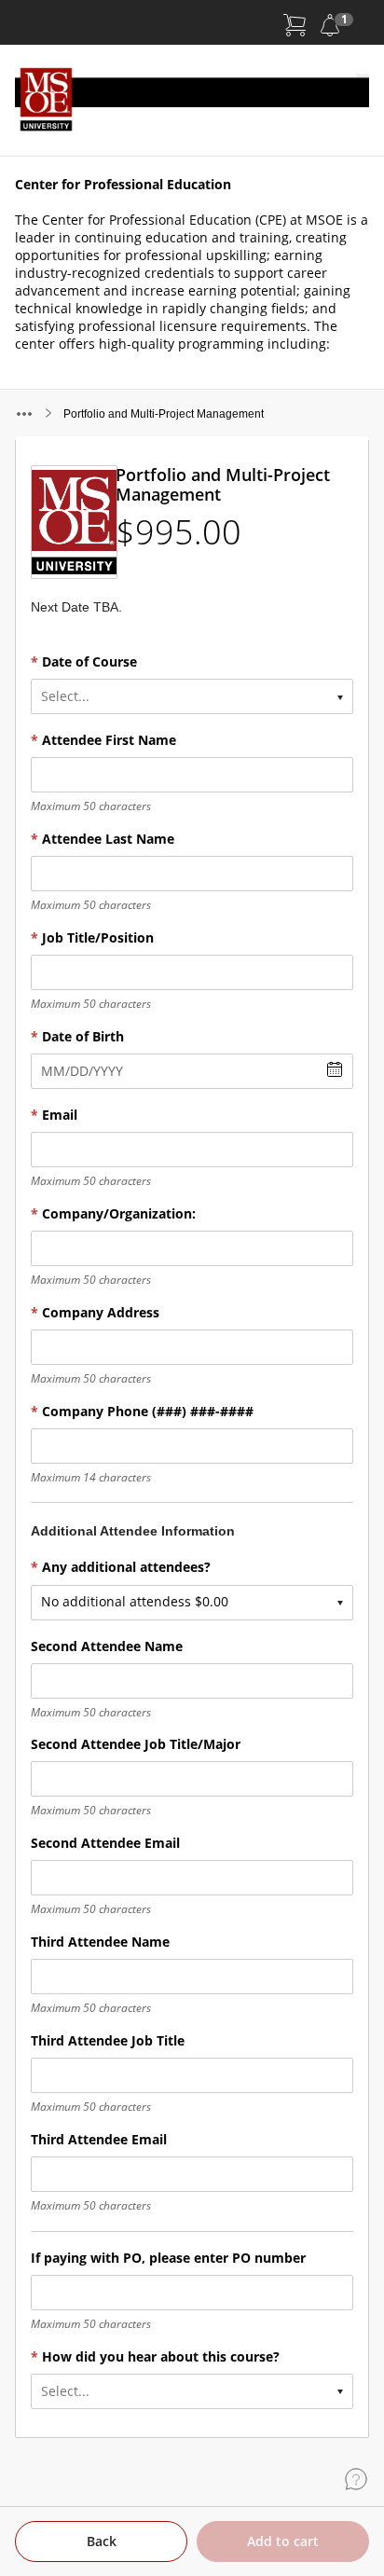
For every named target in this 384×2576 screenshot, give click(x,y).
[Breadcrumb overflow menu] (24, 414)
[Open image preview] (73, 522)
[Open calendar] (334, 1070)
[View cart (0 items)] (295, 25)
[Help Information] (356, 2479)
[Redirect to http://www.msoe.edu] (192, 100)
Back (102, 2541)
